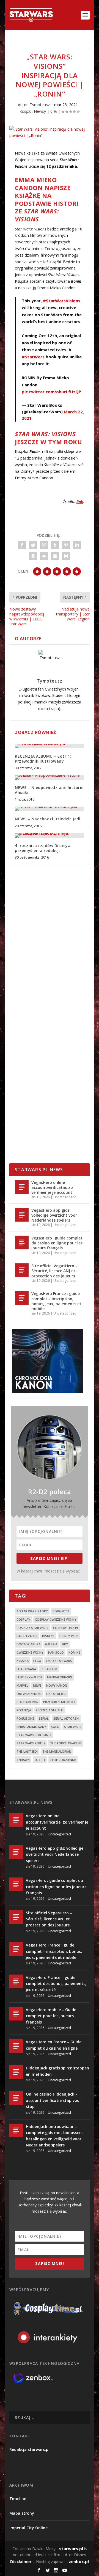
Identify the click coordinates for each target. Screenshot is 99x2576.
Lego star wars (59, 1661)
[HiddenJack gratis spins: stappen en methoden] (16, 2072)
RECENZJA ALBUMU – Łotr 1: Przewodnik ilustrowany (43, 759)
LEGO (37, 1661)
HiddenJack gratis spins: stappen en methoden (57, 2071)
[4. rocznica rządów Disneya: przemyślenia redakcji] (50, 835)
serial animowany (31, 1727)
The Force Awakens (66, 1743)
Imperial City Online (28, 2528)
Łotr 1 (40, 1760)
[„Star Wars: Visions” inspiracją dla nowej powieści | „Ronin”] (50, 133)
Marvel (22, 1685)
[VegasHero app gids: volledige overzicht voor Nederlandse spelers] (22, 1215)
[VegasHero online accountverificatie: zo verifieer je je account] (22, 1187)
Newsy (40, 111)
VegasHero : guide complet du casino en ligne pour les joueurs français (57, 1243)
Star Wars (73, 1727)
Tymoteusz (40, 105)
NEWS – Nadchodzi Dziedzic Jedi (48, 819)
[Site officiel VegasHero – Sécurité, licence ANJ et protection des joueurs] (22, 1270)
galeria (51, 1644)
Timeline (18, 2499)
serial (44, 1718)
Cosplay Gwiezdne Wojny (56, 1619)
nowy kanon (57, 1685)
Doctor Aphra (28, 1644)
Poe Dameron (28, 1702)
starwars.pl (71, 2548)
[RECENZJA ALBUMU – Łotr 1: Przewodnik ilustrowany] (50, 746)
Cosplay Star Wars (32, 1628)
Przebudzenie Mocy (59, 1702)
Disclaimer (21, 2561)
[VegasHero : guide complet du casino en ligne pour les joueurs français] (22, 1242)
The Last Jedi (27, 1751)
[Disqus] (50, 950)
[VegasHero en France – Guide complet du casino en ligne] (16, 2046)
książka (23, 1661)
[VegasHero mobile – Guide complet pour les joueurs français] (16, 2014)
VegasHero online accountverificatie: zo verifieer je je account (52, 1187)
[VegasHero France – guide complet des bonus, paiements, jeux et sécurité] (16, 1981)
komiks (74, 1652)
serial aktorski (66, 1718)
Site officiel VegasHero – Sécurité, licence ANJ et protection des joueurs (54, 1271)
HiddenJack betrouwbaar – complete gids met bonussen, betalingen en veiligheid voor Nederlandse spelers (54, 2136)
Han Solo (56, 1652)
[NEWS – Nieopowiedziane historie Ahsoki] (50, 777)
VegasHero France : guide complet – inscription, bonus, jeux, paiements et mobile (56, 1301)
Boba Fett (61, 1611)
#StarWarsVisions (62, 301)
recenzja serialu (50, 1710)
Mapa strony (22, 2513)
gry (65, 1644)
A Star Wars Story (32, 1611)
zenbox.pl (79, 2561)
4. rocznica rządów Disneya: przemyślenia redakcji (43, 848)
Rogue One (25, 1718)
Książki (26, 111)
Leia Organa (26, 1669)
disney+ (48, 1636)
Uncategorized (65, 1197)
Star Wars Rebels (31, 1743)
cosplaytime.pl (66, 1628)
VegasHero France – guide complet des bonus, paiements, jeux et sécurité (56, 1984)
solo (55, 1727)
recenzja (24, 1710)
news (37, 1685)
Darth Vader (27, 1636)
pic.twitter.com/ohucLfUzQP (51, 392)
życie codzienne (63, 1760)
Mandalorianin (60, 1677)
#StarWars (33, 357)
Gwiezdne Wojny (30, 1652)
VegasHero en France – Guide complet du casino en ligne (54, 2045)
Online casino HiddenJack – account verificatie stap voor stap (53, 2100)
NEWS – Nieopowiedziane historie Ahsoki (49, 790)
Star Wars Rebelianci (34, 1735)
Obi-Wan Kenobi (29, 1694)
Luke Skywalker (29, 1677)
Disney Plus (69, 1636)
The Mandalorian (57, 1751)
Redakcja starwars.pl (29, 2449)
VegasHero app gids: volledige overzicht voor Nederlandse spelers (54, 1215)
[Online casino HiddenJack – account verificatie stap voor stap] (16, 2098)
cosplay (23, 1619)
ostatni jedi (56, 1694)
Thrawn (23, 1760)
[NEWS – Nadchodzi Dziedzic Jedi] (50, 809)
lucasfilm (49, 1669)
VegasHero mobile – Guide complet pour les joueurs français (51, 2016)
